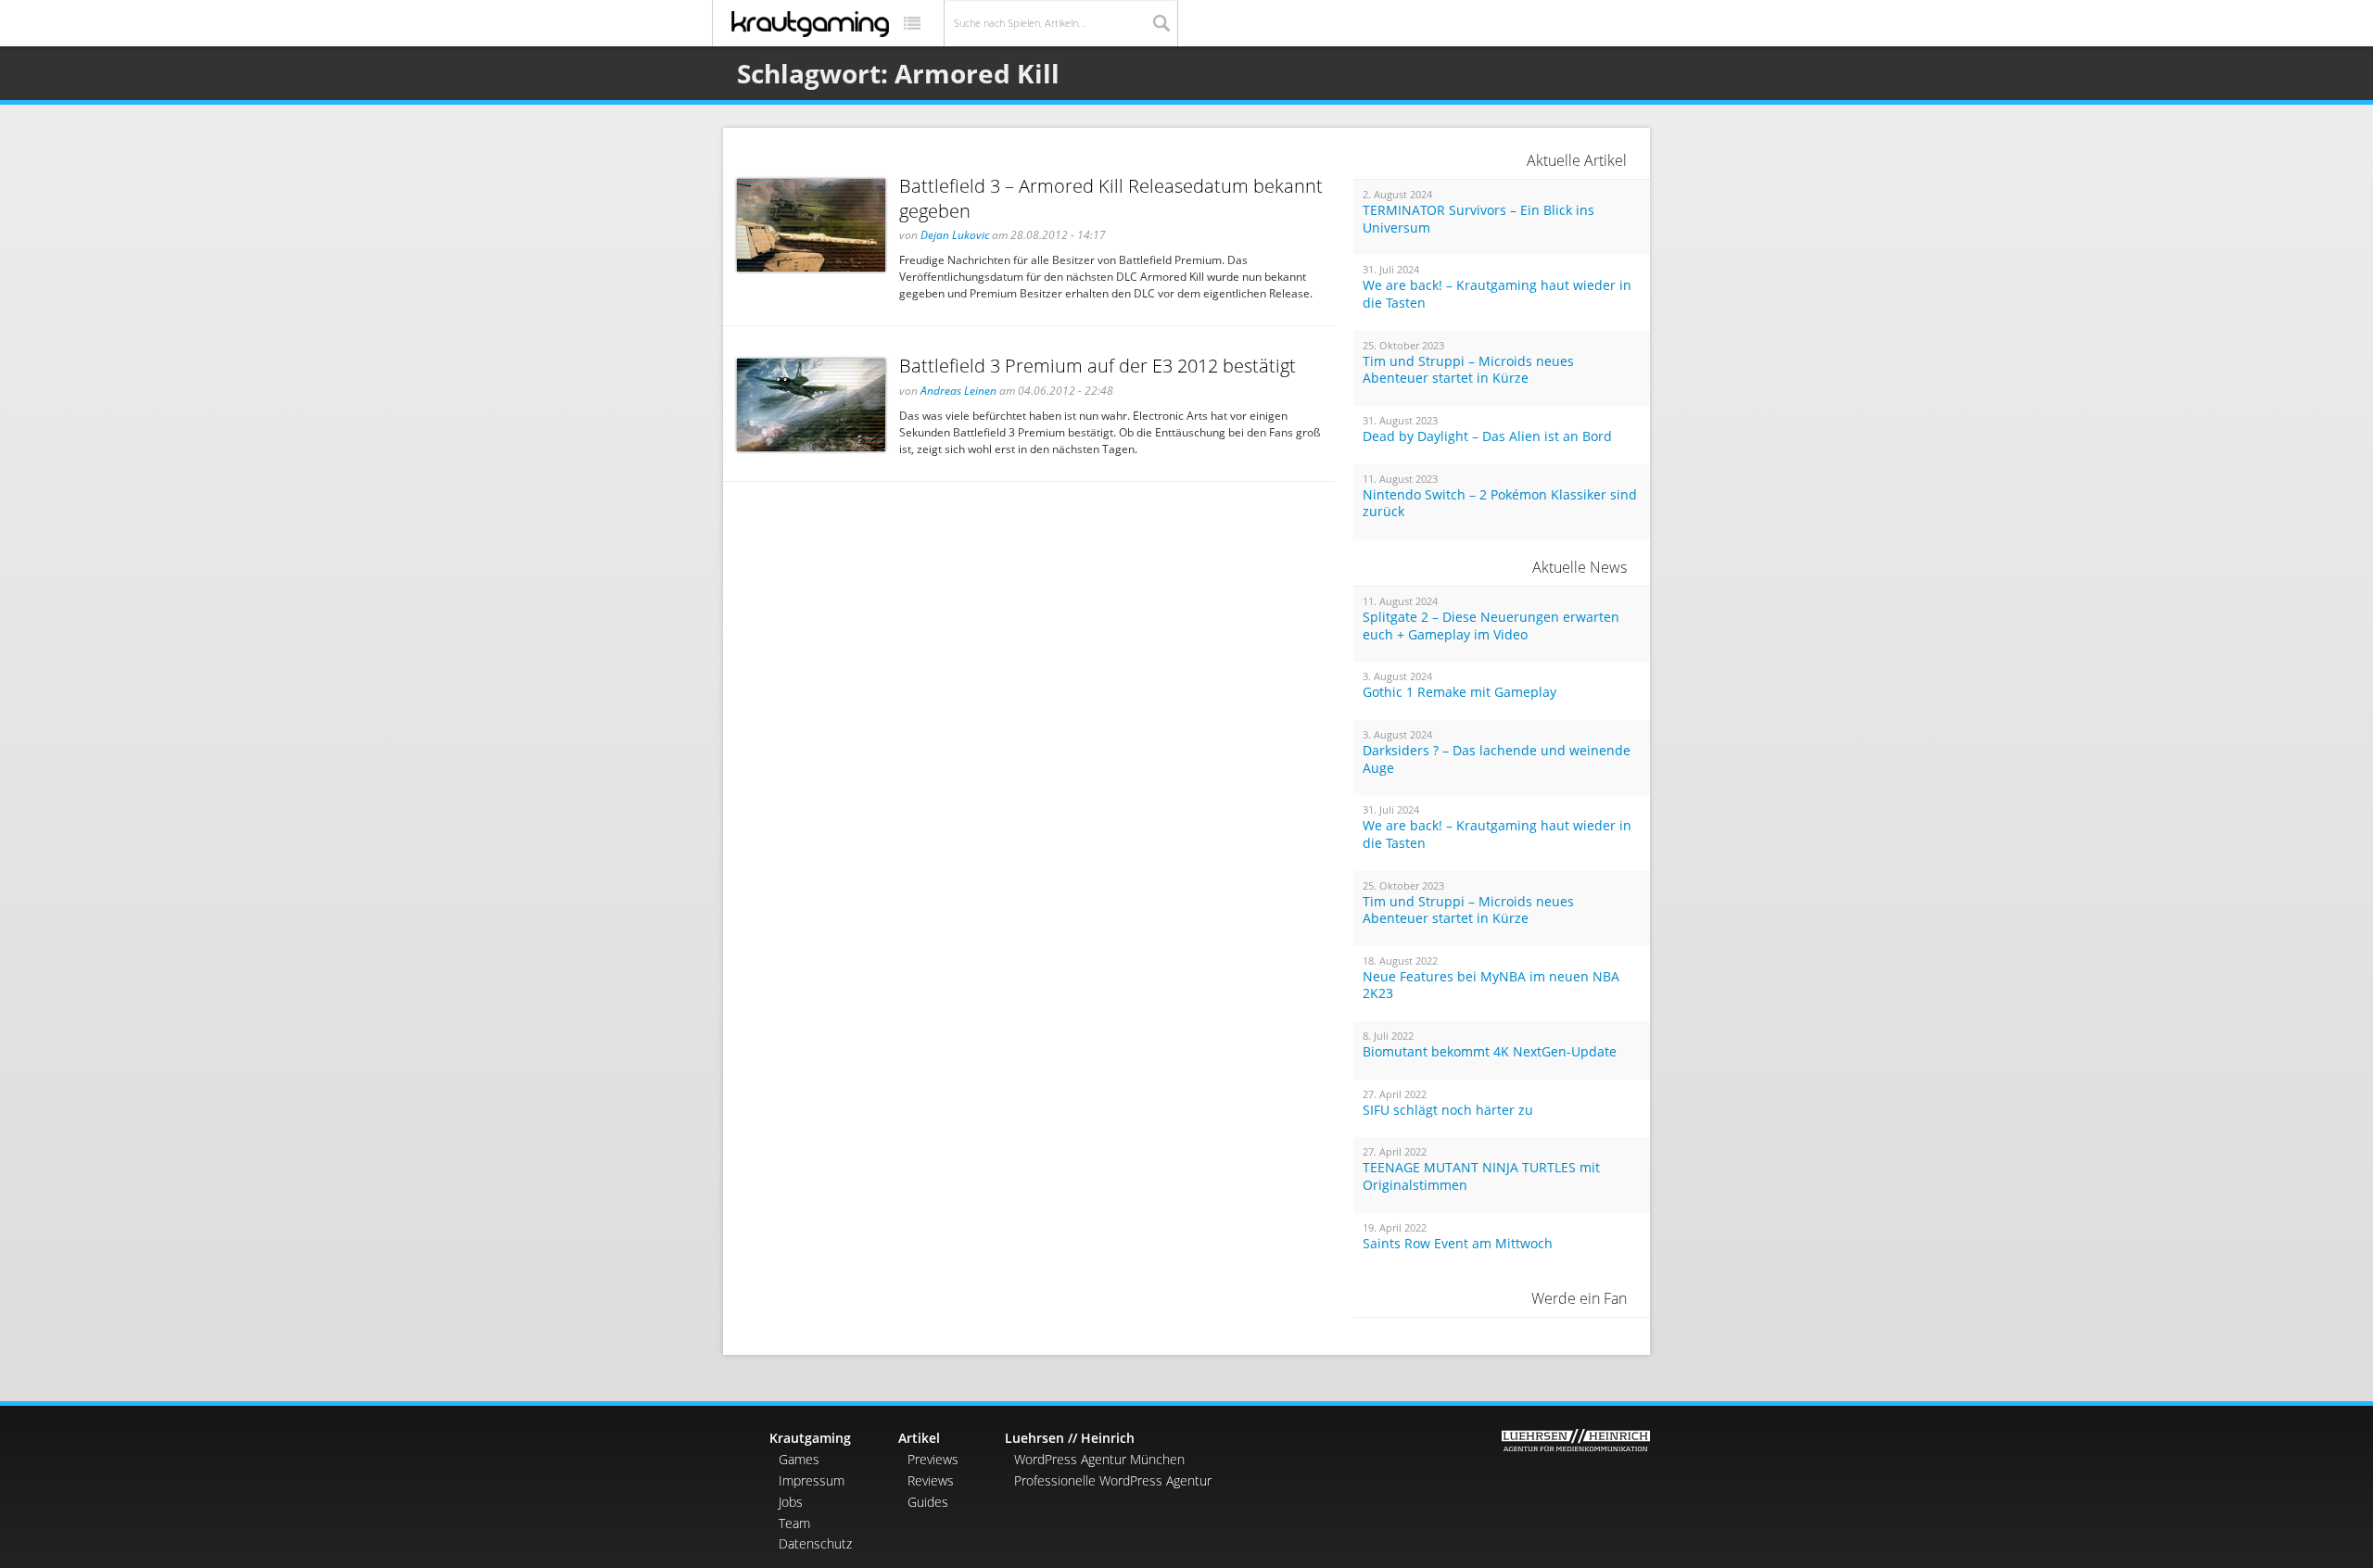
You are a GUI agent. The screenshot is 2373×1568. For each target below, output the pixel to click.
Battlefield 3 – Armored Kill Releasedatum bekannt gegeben (1111, 198)
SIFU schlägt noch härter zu (1448, 1110)
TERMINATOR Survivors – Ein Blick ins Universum (1478, 219)
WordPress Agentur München (1099, 1459)
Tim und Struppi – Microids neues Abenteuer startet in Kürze (1468, 370)
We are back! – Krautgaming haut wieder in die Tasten (1497, 294)
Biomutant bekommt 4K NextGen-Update (1490, 1052)
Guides (928, 1502)
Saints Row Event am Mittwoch (1458, 1244)
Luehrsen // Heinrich (1070, 1438)
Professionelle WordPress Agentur (1113, 1480)
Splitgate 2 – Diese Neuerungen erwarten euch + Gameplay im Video (1491, 626)
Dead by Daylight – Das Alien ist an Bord (1487, 436)
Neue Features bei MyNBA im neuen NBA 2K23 (1491, 986)
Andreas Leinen (958, 391)
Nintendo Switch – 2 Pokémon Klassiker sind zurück (1500, 504)
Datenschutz (815, 1543)
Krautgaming (810, 1438)
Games (799, 1459)
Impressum (812, 1480)
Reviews (931, 1480)
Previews (933, 1459)
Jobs (791, 1502)
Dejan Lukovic (955, 235)
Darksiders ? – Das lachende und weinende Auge (1497, 759)
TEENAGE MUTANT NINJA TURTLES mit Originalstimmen (1481, 1176)
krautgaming (810, 24)
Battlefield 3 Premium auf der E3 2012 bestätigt (1098, 366)
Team (794, 1523)
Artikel (919, 1438)
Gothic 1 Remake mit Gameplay (1459, 692)
